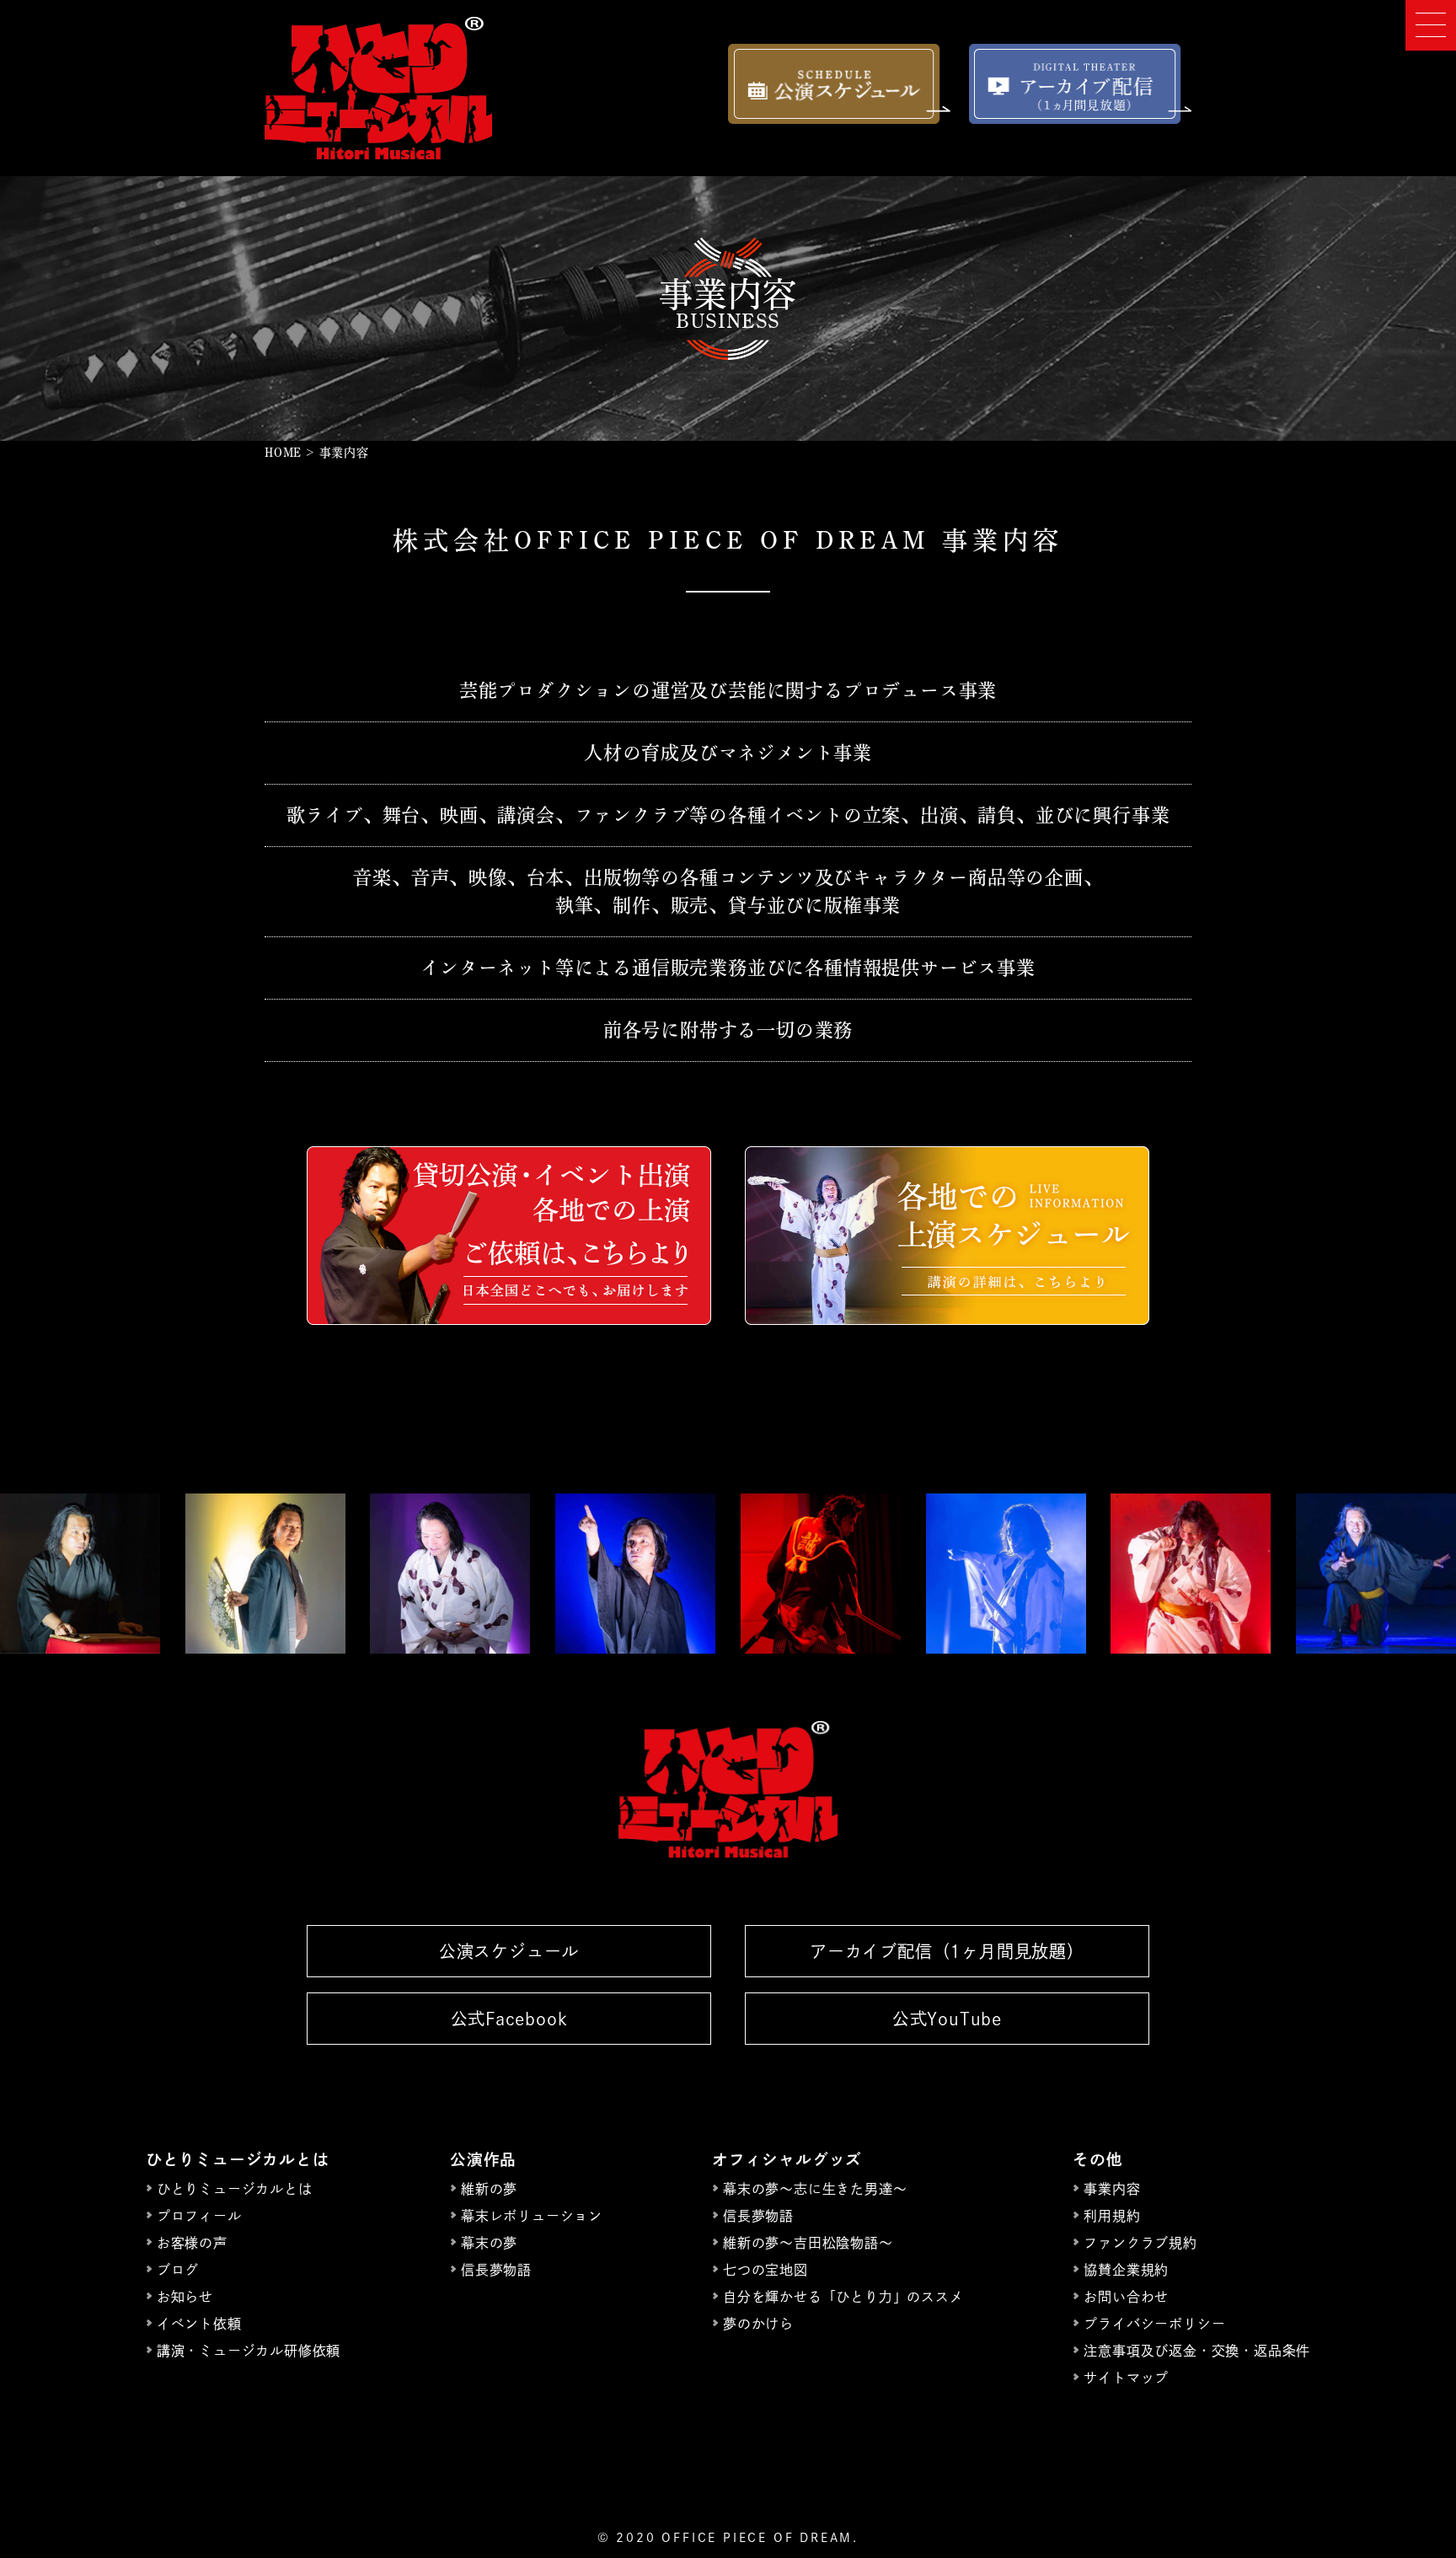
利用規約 (1112, 2216)
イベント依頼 (199, 2324)
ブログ (178, 2270)
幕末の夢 (489, 2243)
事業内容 (1112, 2189)
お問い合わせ (1126, 2297)
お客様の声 (192, 2243)
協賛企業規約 (1126, 2270)
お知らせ (185, 2297)
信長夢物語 (496, 2270)
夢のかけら (758, 2324)
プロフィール (199, 2216)
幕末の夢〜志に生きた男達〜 (815, 2189)
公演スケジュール (509, 1951)
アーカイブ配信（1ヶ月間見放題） (947, 1951)
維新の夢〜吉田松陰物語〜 (808, 2243)
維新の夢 (489, 2189)
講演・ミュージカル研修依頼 (249, 2351)
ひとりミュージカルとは (235, 2189)
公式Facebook (509, 2019)
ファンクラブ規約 (1140, 2243)
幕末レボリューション (532, 2216)
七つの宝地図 (765, 2270)
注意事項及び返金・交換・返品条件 (1197, 2351)
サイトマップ (1126, 2378)
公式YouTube (947, 2019)
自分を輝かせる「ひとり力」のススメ (843, 2297)
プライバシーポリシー (1154, 2324)
